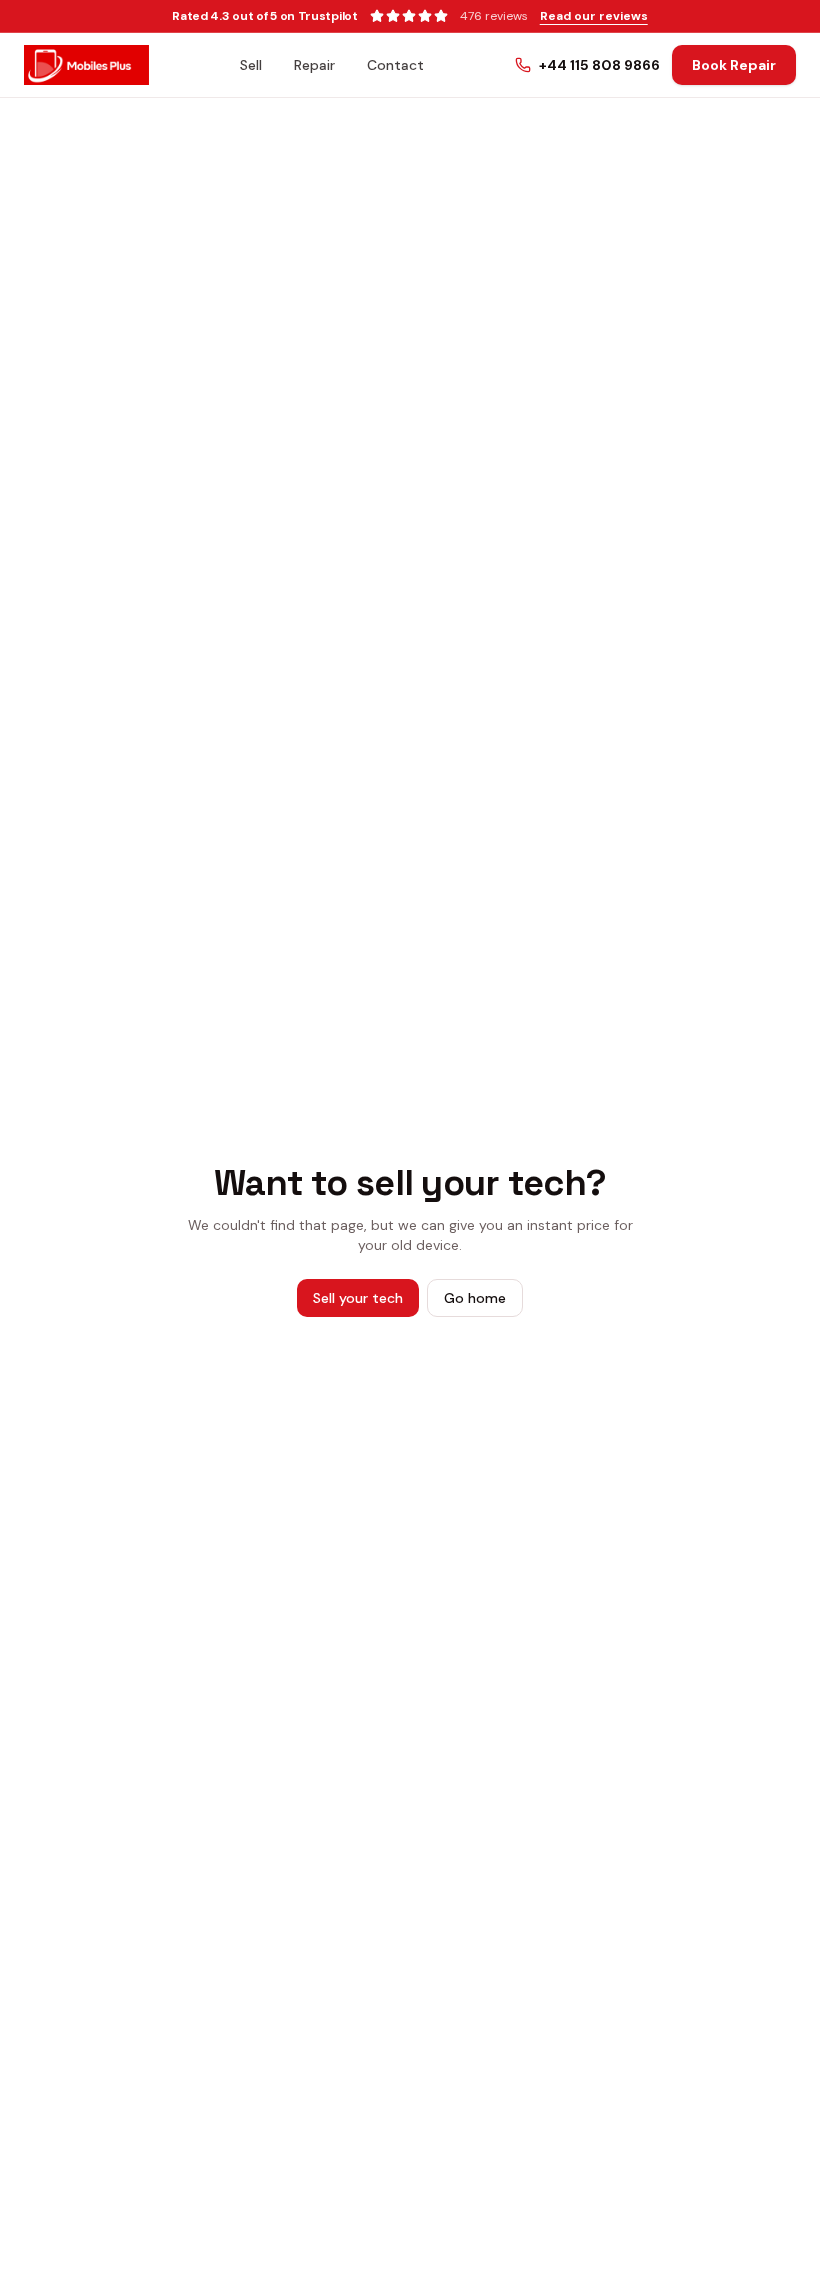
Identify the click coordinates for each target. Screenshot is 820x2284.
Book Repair (734, 65)
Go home (475, 1298)
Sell (251, 65)
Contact (395, 65)
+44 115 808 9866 (599, 65)
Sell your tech (358, 1298)
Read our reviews (594, 16)
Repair (314, 65)
